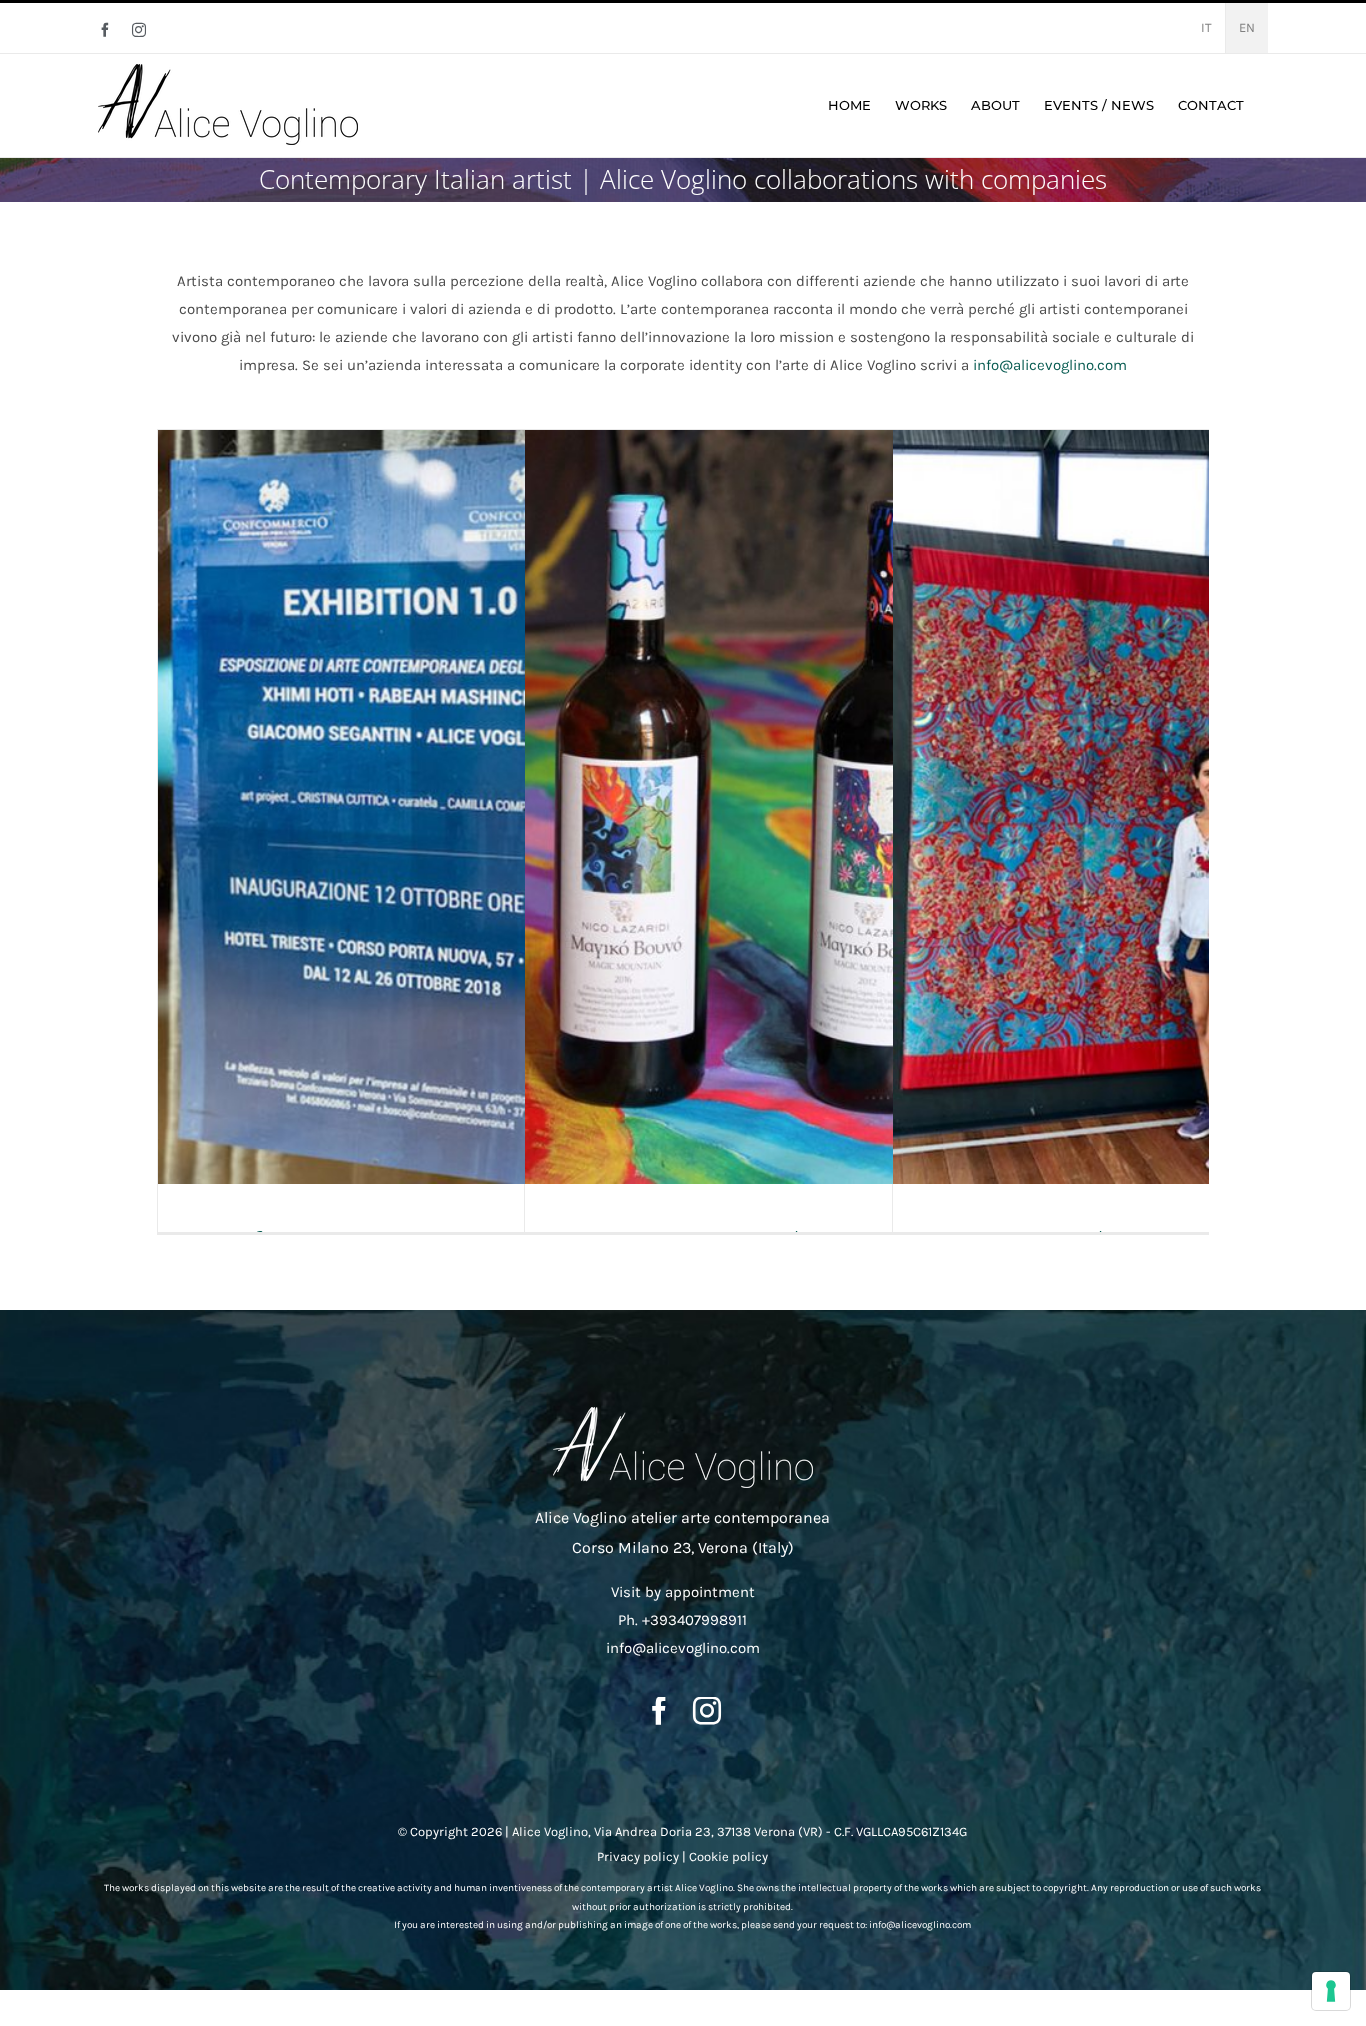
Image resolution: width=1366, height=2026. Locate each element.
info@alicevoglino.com (1050, 365)
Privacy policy (638, 1856)
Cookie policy (728, 1856)
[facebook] (659, 1711)
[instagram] (707, 1711)
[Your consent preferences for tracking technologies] (1331, 1991)
